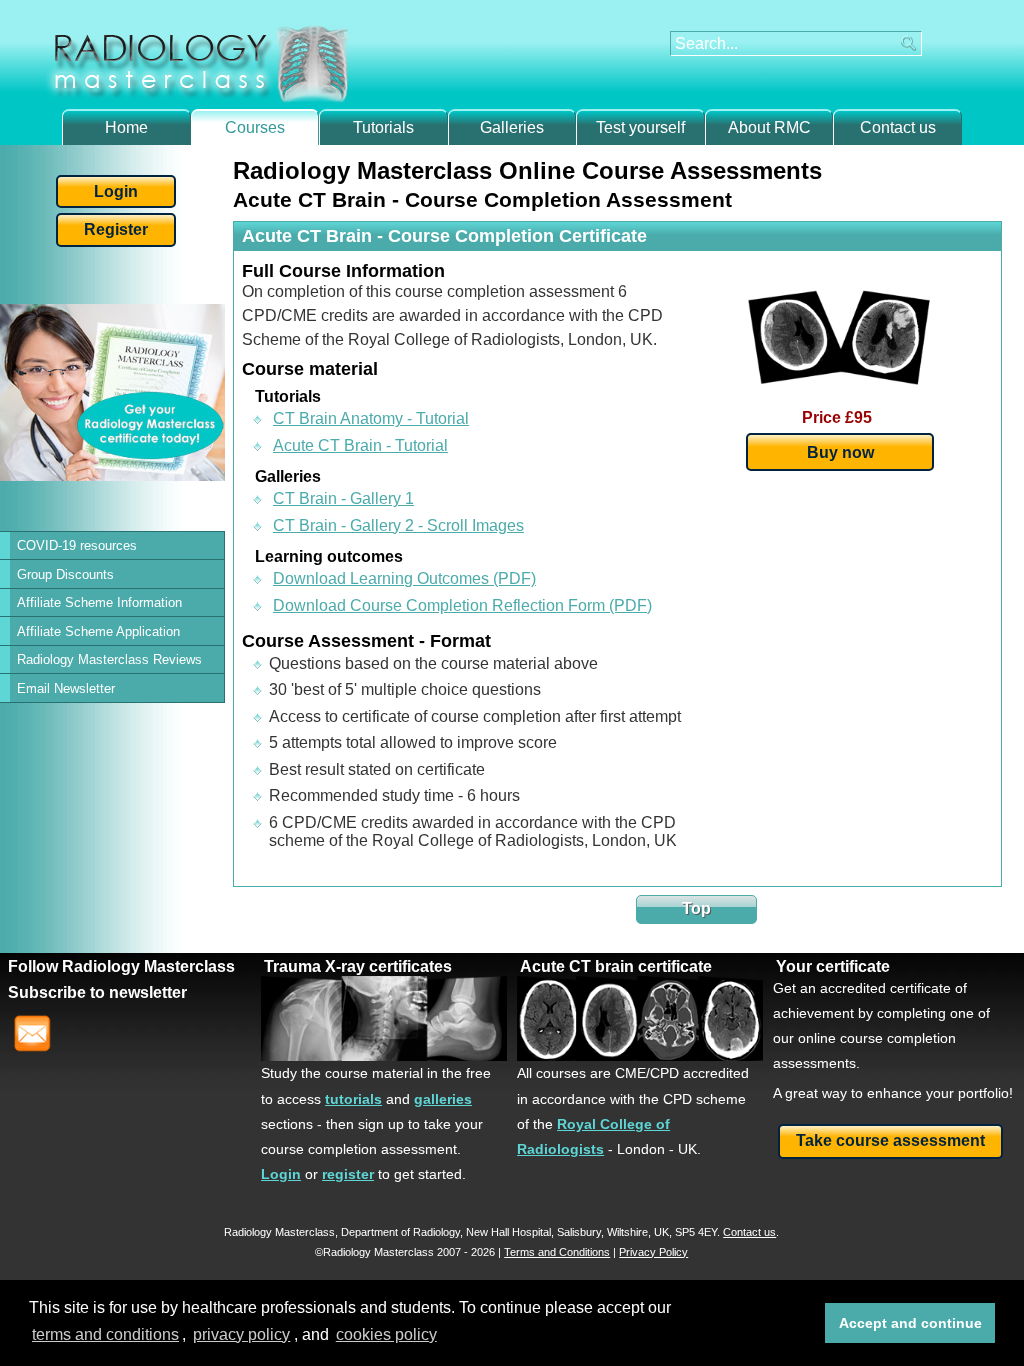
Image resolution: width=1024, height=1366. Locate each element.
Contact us (898, 127)
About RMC (769, 127)
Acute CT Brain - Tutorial (360, 445)
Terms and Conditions (557, 1252)
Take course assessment (890, 1140)
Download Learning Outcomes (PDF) (404, 578)
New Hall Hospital (508, 1232)
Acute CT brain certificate (616, 966)
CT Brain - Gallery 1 (343, 498)
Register (116, 229)
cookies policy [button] (386, 1334)
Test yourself (640, 127)
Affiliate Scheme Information (99, 602)
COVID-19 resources (77, 545)
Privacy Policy (653, 1252)
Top (696, 908)
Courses (255, 127)
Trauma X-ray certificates (358, 966)
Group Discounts (65, 574)
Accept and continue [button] (910, 1323)
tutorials (353, 1099)
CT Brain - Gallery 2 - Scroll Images (398, 525)
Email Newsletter (66, 688)
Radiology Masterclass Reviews (109, 659)
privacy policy (241, 1334)
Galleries (512, 127)
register (348, 1174)
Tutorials (383, 127)
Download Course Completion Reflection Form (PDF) (462, 605)
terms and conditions (105, 1334)
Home (126, 127)
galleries (443, 1099)
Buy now (840, 451)
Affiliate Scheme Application (98, 631)
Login (116, 191)
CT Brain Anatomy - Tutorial (371, 418)
